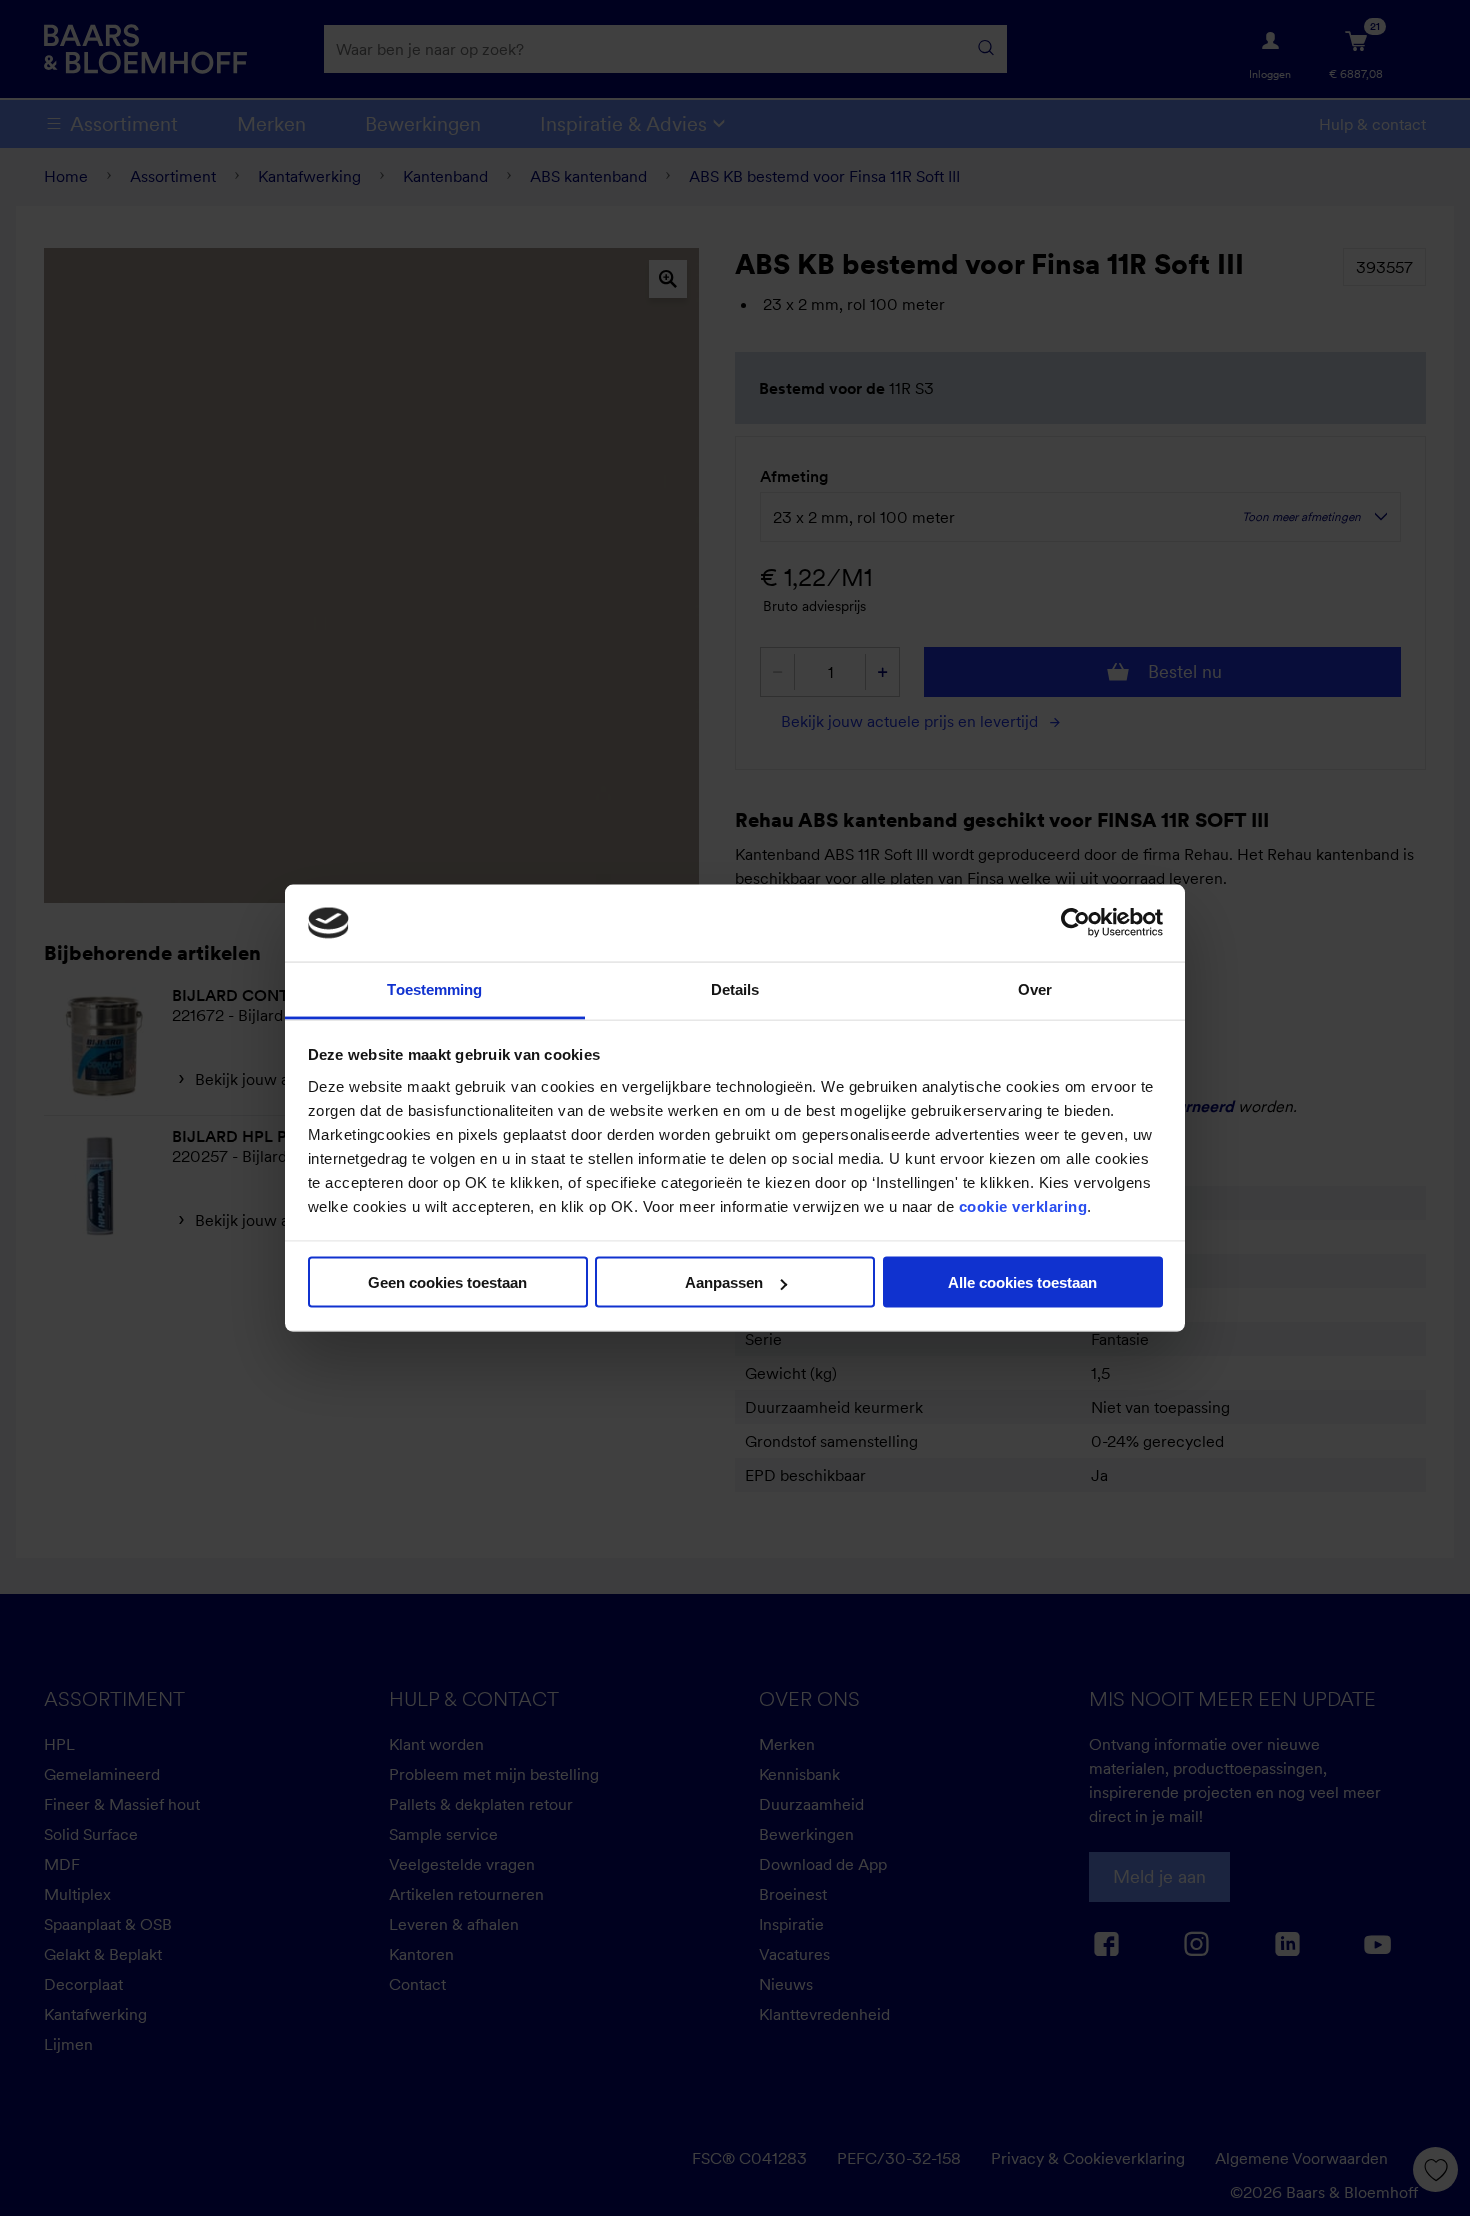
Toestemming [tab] (434, 988)
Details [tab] (735, 988)
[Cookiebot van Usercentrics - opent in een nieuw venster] (1075, 923)
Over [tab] (1035, 988)
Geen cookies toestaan (447, 1282)
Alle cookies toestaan (1022, 1282)
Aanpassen (724, 1282)
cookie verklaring (1023, 1205)
